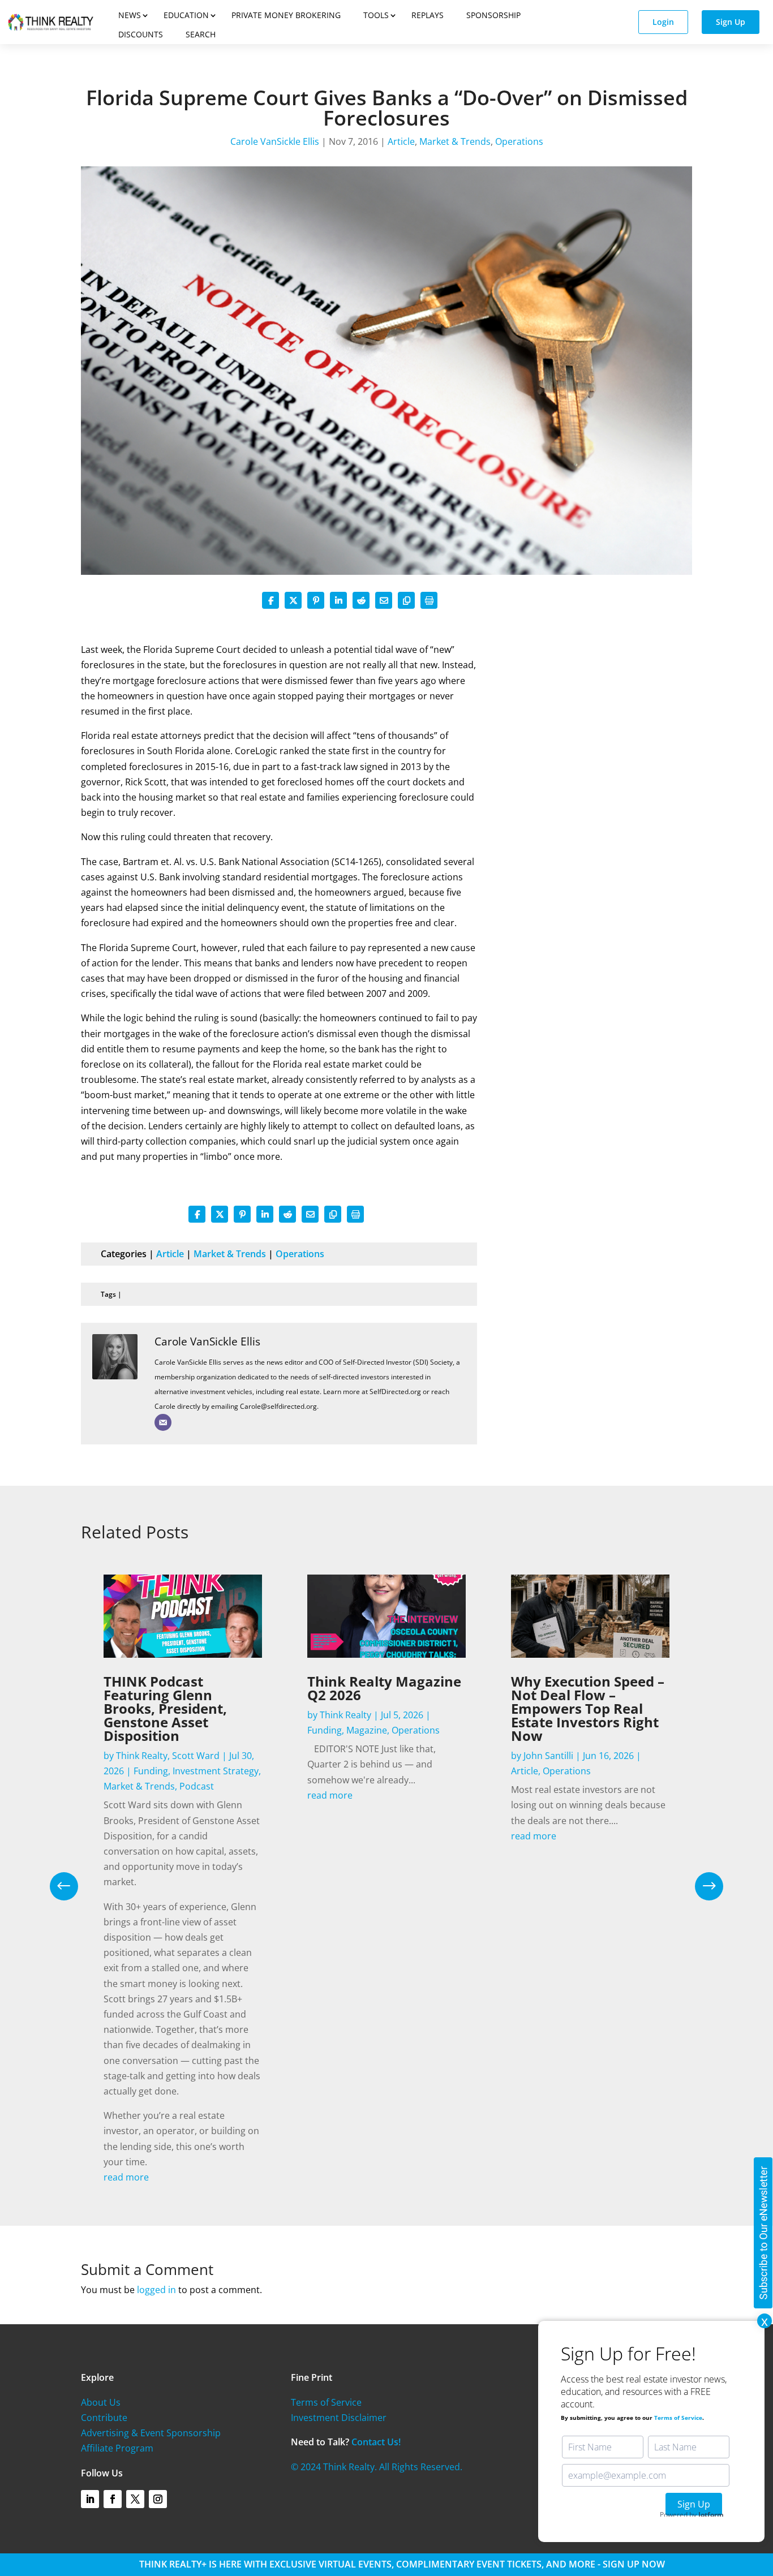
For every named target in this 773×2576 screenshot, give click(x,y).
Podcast (197, 1786)
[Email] (163, 1422)
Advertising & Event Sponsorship (151, 2433)
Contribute (104, 2418)
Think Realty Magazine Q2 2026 (384, 1688)
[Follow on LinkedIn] (90, 2499)
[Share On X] (293, 600)
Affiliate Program (117, 2448)
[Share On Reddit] (361, 600)
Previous (72, 1886)
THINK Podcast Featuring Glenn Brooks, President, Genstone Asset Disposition (165, 1708)
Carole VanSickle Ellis (275, 141)
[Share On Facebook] (270, 600)
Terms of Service (326, 2402)
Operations (519, 141)
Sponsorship (493, 15)
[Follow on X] (135, 2499)
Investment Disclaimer (339, 2418)
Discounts (141, 34)
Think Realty (142, 1756)
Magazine (367, 1730)
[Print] (429, 600)
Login (663, 22)
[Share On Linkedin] (338, 600)
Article (401, 141)
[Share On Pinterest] (316, 600)
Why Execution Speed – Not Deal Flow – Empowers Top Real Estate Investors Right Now (588, 1708)
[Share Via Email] (384, 600)
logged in (156, 2290)
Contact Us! (376, 2442)
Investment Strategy (216, 1771)
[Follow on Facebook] (113, 2499)
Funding (151, 1771)
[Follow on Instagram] (158, 2499)
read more (126, 2177)
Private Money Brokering (286, 15)
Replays (428, 15)
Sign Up (731, 22)
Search (201, 34)
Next (701, 1886)
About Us (101, 2402)
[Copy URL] (406, 600)
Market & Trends (455, 141)
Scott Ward (196, 1756)
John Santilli (548, 1756)
